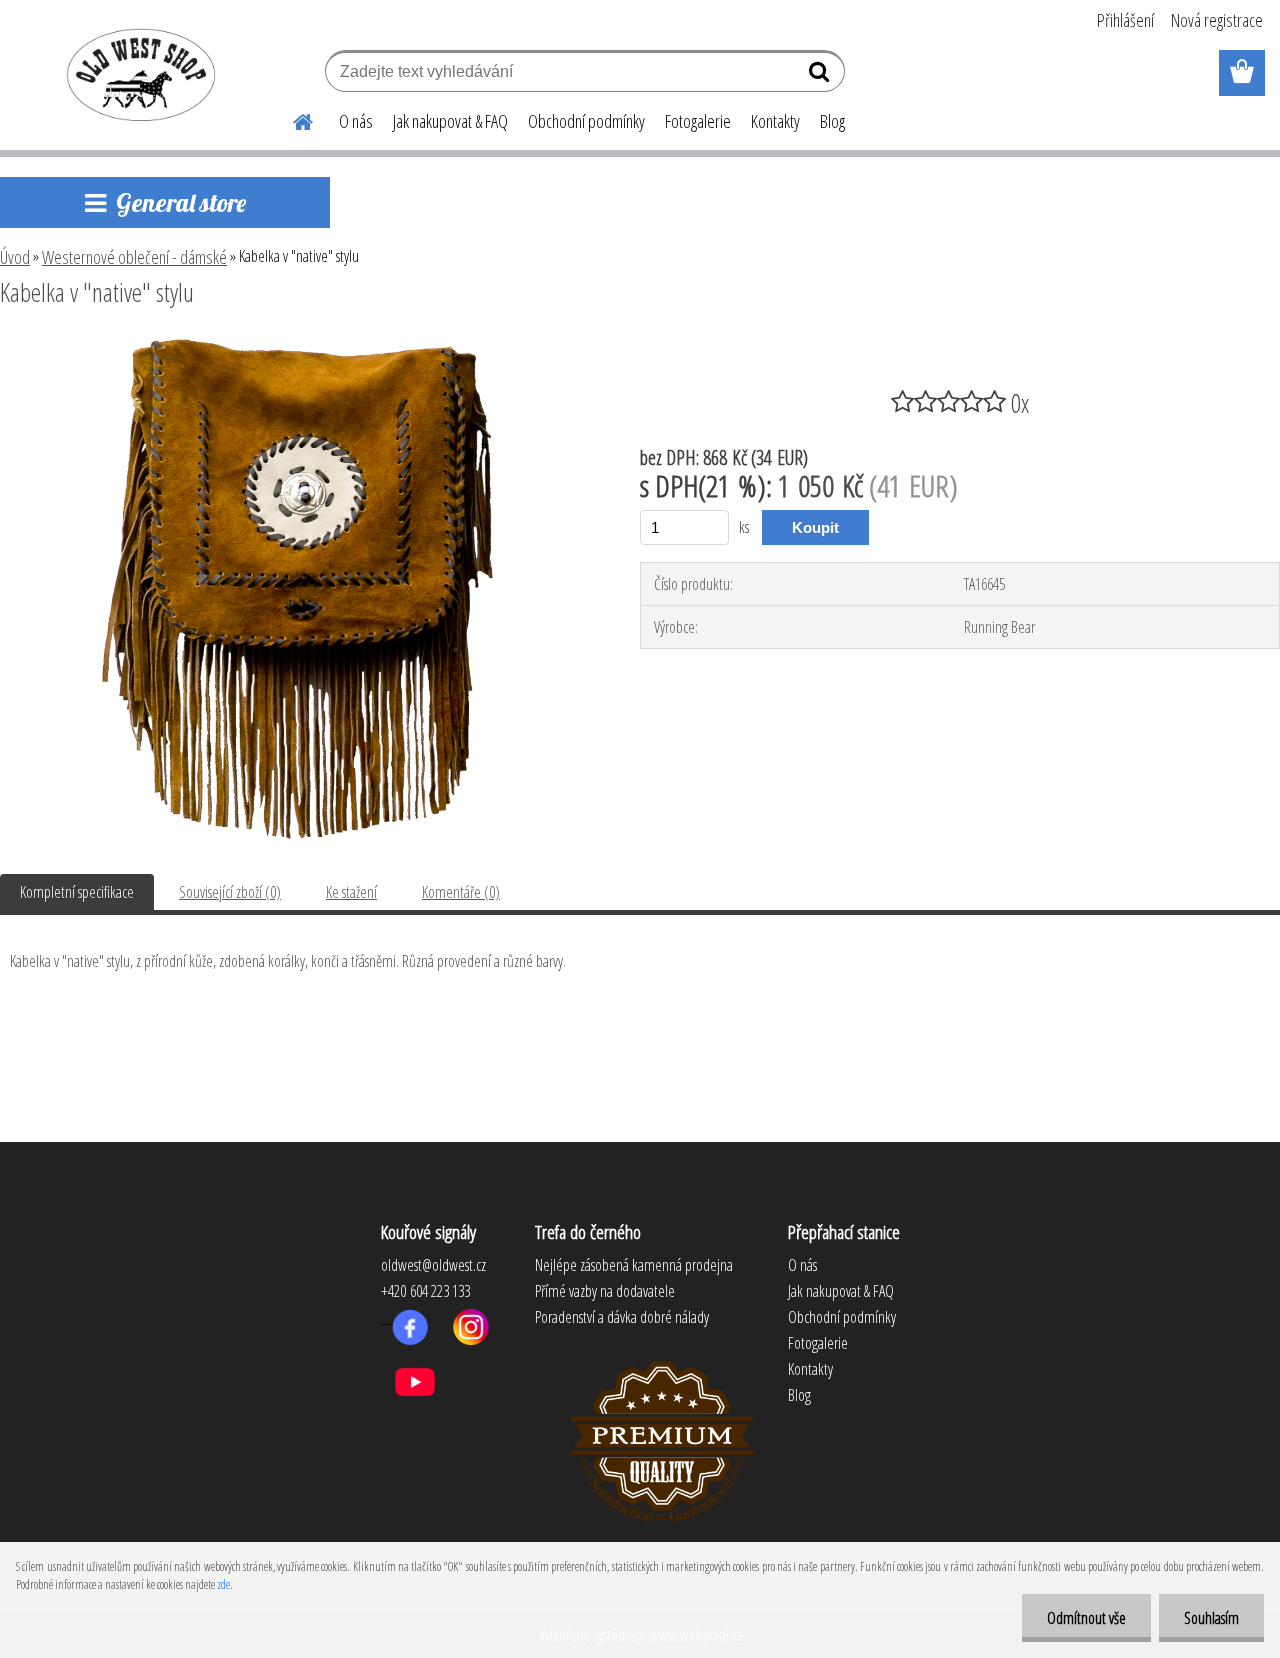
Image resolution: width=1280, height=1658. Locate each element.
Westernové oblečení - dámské (134, 257)
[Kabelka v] (297, 347)
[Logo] (137, 74)
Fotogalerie (698, 121)
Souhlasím (1211, 1618)
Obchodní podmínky (586, 121)
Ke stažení (351, 892)
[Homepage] (291, 119)
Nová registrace (1217, 20)
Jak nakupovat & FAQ (450, 121)
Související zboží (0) (230, 892)
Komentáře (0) (461, 892)
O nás (356, 121)
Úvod (15, 257)
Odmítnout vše (1086, 1618)
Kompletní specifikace (77, 892)
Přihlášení (1125, 20)
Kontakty (775, 121)
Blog (832, 121)
